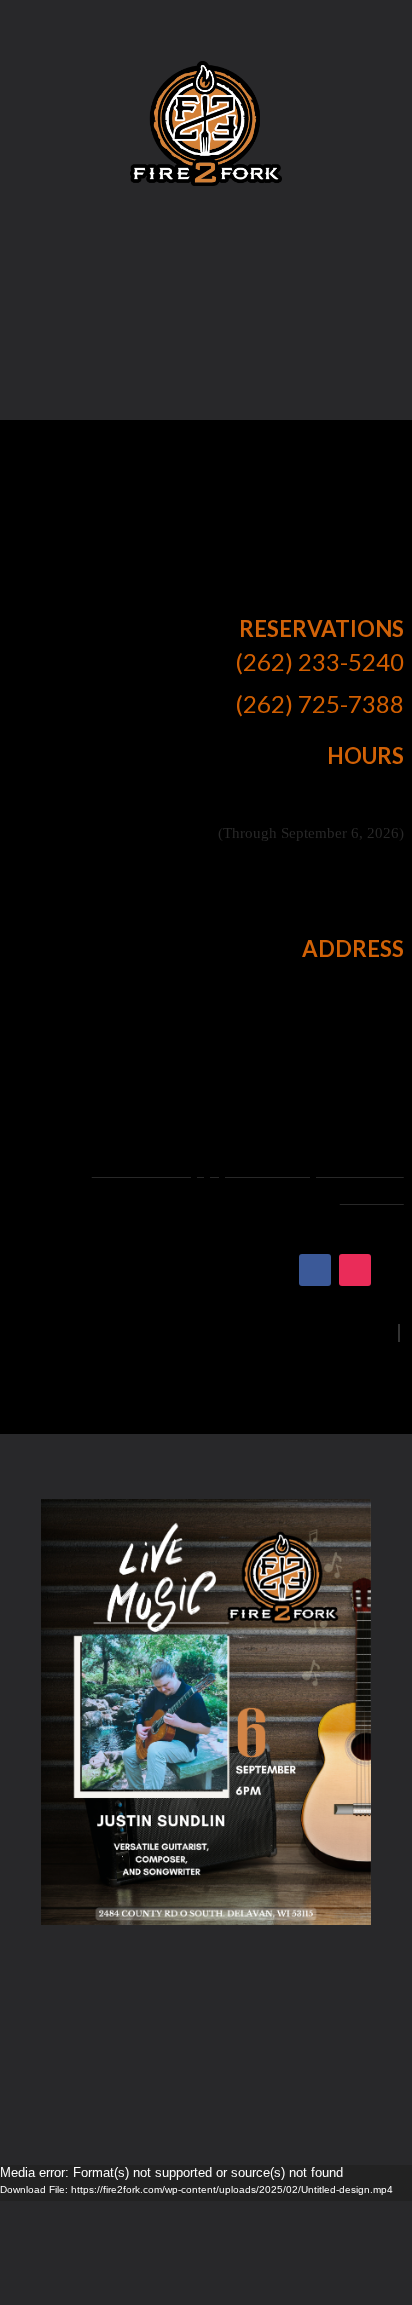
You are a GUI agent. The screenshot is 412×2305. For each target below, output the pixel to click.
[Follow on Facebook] (315, 1270)
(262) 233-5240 (319, 661)
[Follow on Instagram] (355, 1270)
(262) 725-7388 (319, 703)
